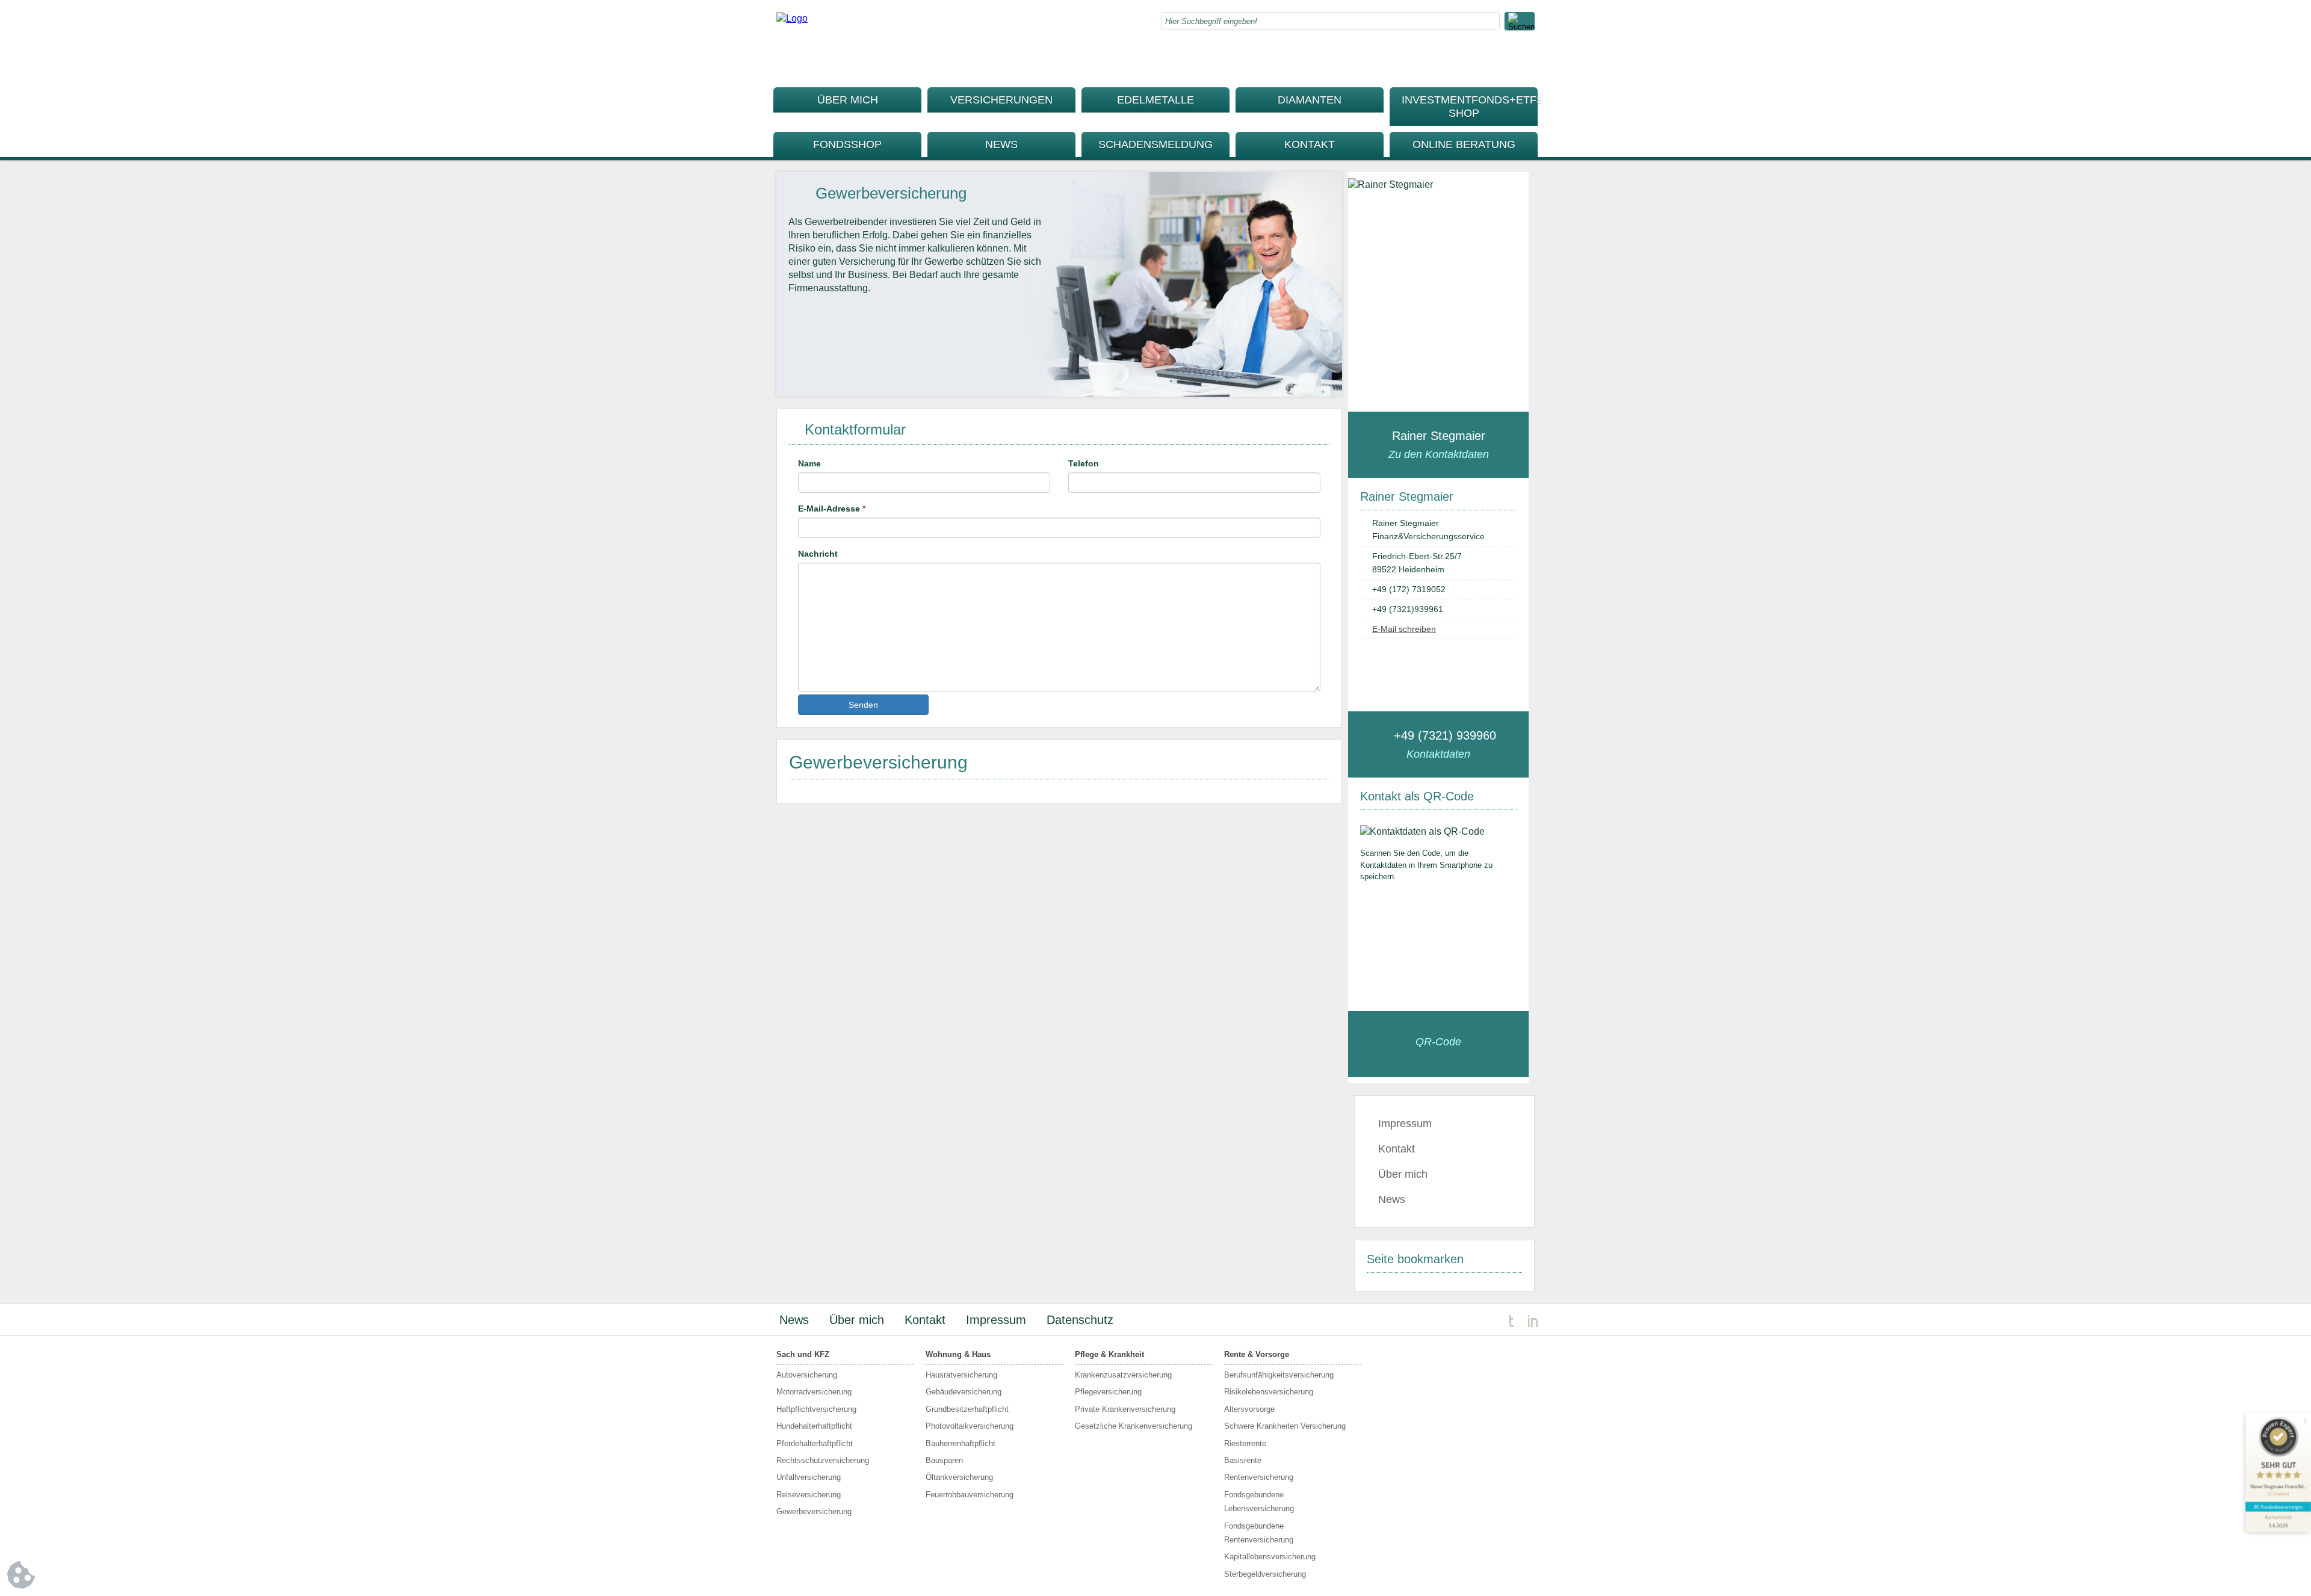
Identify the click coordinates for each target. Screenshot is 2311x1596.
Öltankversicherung (959, 1477)
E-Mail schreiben (1404, 629)
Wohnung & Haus (958, 1354)
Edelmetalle (1155, 100)
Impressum (1405, 1124)
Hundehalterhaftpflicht (814, 1426)
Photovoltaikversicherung (970, 1426)
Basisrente (1243, 1460)
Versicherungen (1001, 100)
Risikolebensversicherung (1269, 1392)
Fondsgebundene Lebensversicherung (1259, 1502)
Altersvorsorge (1249, 1409)
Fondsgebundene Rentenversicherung (1259, 1533)
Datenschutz (1080, 1320)
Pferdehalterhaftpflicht (815, 1443)
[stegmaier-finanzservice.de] (792, 18)
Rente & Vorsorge (1257, 1354)
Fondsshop (847, 144)
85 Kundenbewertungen (2279, 1507)
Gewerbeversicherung (814, 1511)
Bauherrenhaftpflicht (961, 1443)
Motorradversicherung (814, 1392)
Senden (863, 705)
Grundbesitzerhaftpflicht (967, 1409)
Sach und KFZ (803, 1354)
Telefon (1084, 463)
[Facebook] (1502, 60)
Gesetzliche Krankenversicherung (1134, 1426)
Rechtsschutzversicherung (823, 1460)
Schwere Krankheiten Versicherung (1285, 1426)
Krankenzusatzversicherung (1123, 1375)
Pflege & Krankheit (1109, 1354)
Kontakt (1310, 144)
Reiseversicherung (809, 1495)
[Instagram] (1526, 60)
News (1001, 144)
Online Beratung (1464, 144)
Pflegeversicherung (1108, 1392)
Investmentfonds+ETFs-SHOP (1470, 107)
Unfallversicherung (809, 1477)
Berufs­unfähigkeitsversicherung (1279, 1375)
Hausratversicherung (961, 1375)
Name (809, 463)
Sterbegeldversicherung (1265, 1574)
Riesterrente (1245, 1443)
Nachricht (818, 554)
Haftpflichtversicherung (816, 1409)
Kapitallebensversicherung (1270, 1557)
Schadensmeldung (1155, 144)
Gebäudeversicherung (964, 1392)
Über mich (848, 100)
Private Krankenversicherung (1125, 1409)
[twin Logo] (1524, 1320)
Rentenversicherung (1259, 1477)
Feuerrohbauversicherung (970, 1495)
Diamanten (1310, 100)
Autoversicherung (807, 1375)
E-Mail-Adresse (832, 509)
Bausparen (944, 1460)
